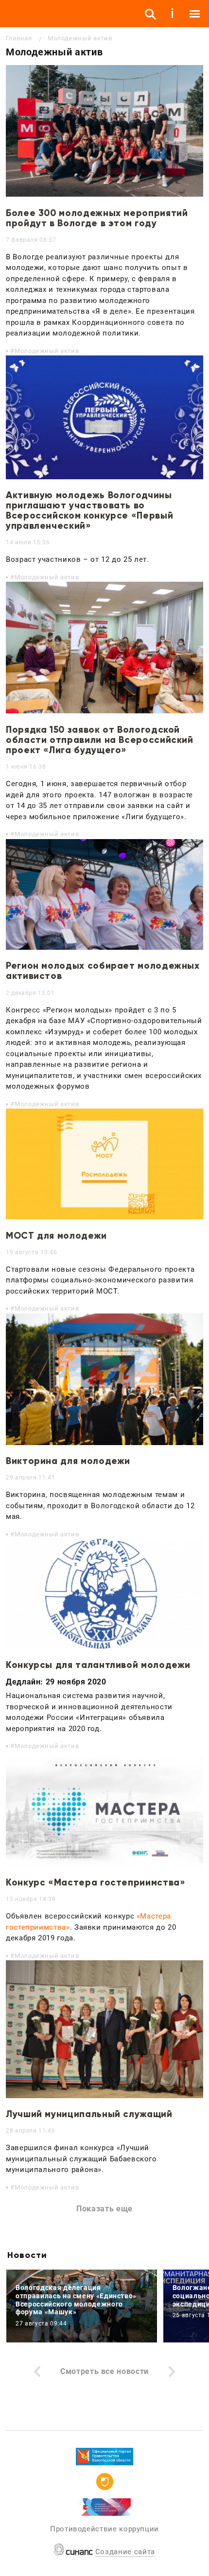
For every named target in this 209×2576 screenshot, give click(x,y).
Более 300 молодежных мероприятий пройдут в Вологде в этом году (97, 218)
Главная (19, 38)
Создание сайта (125, 2552)
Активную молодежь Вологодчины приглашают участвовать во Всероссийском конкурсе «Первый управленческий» (89, 510)
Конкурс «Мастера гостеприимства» (96, 1882)
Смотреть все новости (104, 2371)
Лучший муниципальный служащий (89, 2114)
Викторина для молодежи (68, 1461)
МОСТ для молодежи (56, 1236)
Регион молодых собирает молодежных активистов (103, 971)
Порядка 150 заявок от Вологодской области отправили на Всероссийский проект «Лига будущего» (100, 740)
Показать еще (104, 2209)
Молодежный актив (47, 351)
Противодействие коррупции (104, 2529)
